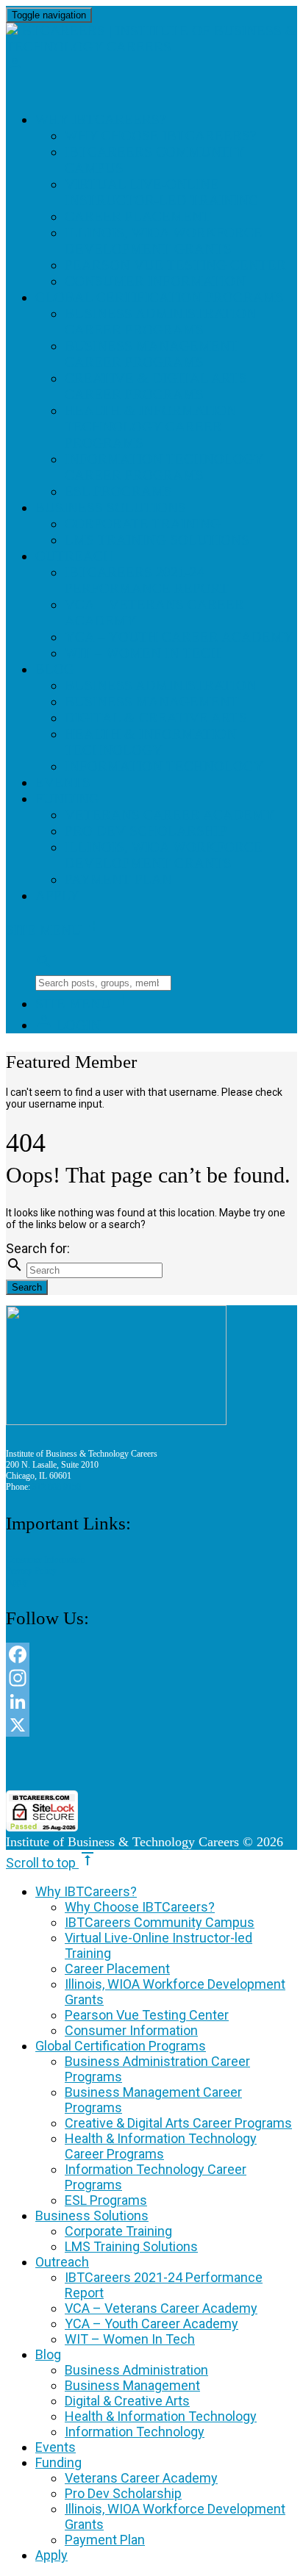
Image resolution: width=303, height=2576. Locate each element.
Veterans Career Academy (170, 815)
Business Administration (161, 685)
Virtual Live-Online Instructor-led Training (162, 192)
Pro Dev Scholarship (146, 831)
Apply (57, 896)
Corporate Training (143, 524)
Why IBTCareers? (100, 119)
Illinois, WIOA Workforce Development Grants (164, 241)
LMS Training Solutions (157, 540)
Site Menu (54, 930)
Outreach (74, 556)
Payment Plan (118, 879)
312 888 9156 (57, 1487)
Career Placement (138, 216)
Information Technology (164, 766)
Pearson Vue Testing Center (175, 265)
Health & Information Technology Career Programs (151, 427)
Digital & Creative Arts (156, 718)
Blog (55, 669)
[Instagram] (151, 1678)
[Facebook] (151, 1654)
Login (68, 1025)
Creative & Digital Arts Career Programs (156, 386)
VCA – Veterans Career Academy (161, 2308)
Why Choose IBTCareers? (160, 136)
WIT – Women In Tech (143, 653)
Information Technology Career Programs (164, 467)
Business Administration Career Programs (161, 322)
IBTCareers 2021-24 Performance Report (147, 580)
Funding (67, 799)
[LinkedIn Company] (151, 1701)
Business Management (152, 702)
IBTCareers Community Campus (160, 1922)
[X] (151, 1725)
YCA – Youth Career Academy (179, 637)
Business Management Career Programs (152, 354)
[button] (151, 1764)
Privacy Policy (31, 1571)
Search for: (38, 1248)
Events (63, 782)
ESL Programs (118, 491)
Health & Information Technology (151, 742)
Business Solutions (111, 507)
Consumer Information (155, 281)
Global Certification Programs (160, 297)
